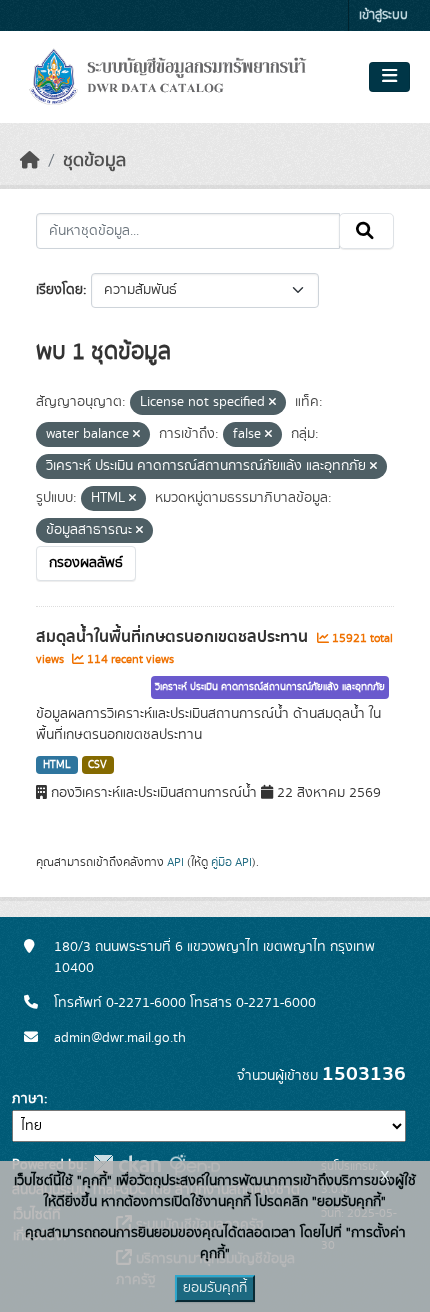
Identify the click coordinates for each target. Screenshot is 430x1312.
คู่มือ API (231, 862)
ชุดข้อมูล (94, 161)
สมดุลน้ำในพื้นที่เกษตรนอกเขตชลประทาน (174, 637)
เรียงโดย (59, 290)
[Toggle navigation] (389, 77)
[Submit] (366, 231)
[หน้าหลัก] (30, 161)
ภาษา (28, 1099)
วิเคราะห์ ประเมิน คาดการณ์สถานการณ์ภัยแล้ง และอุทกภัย (270, 687)
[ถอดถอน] (272, 403)
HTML (57, 765)
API (175, 862)
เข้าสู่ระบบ (383, 15)
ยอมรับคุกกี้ (215, 1288)
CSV (97, 765)
